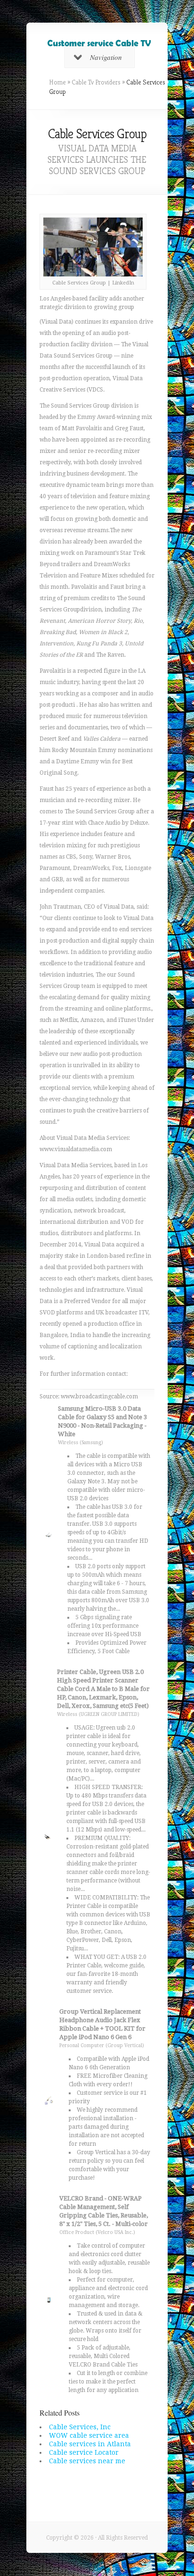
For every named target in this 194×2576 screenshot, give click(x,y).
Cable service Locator (84, 2452)
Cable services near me (87, 2461)
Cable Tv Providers (96, 82)
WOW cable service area (89, 2435)
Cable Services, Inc (80, 2427)
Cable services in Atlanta (90, 2444)
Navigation (106, 57)
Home (57, 82)
